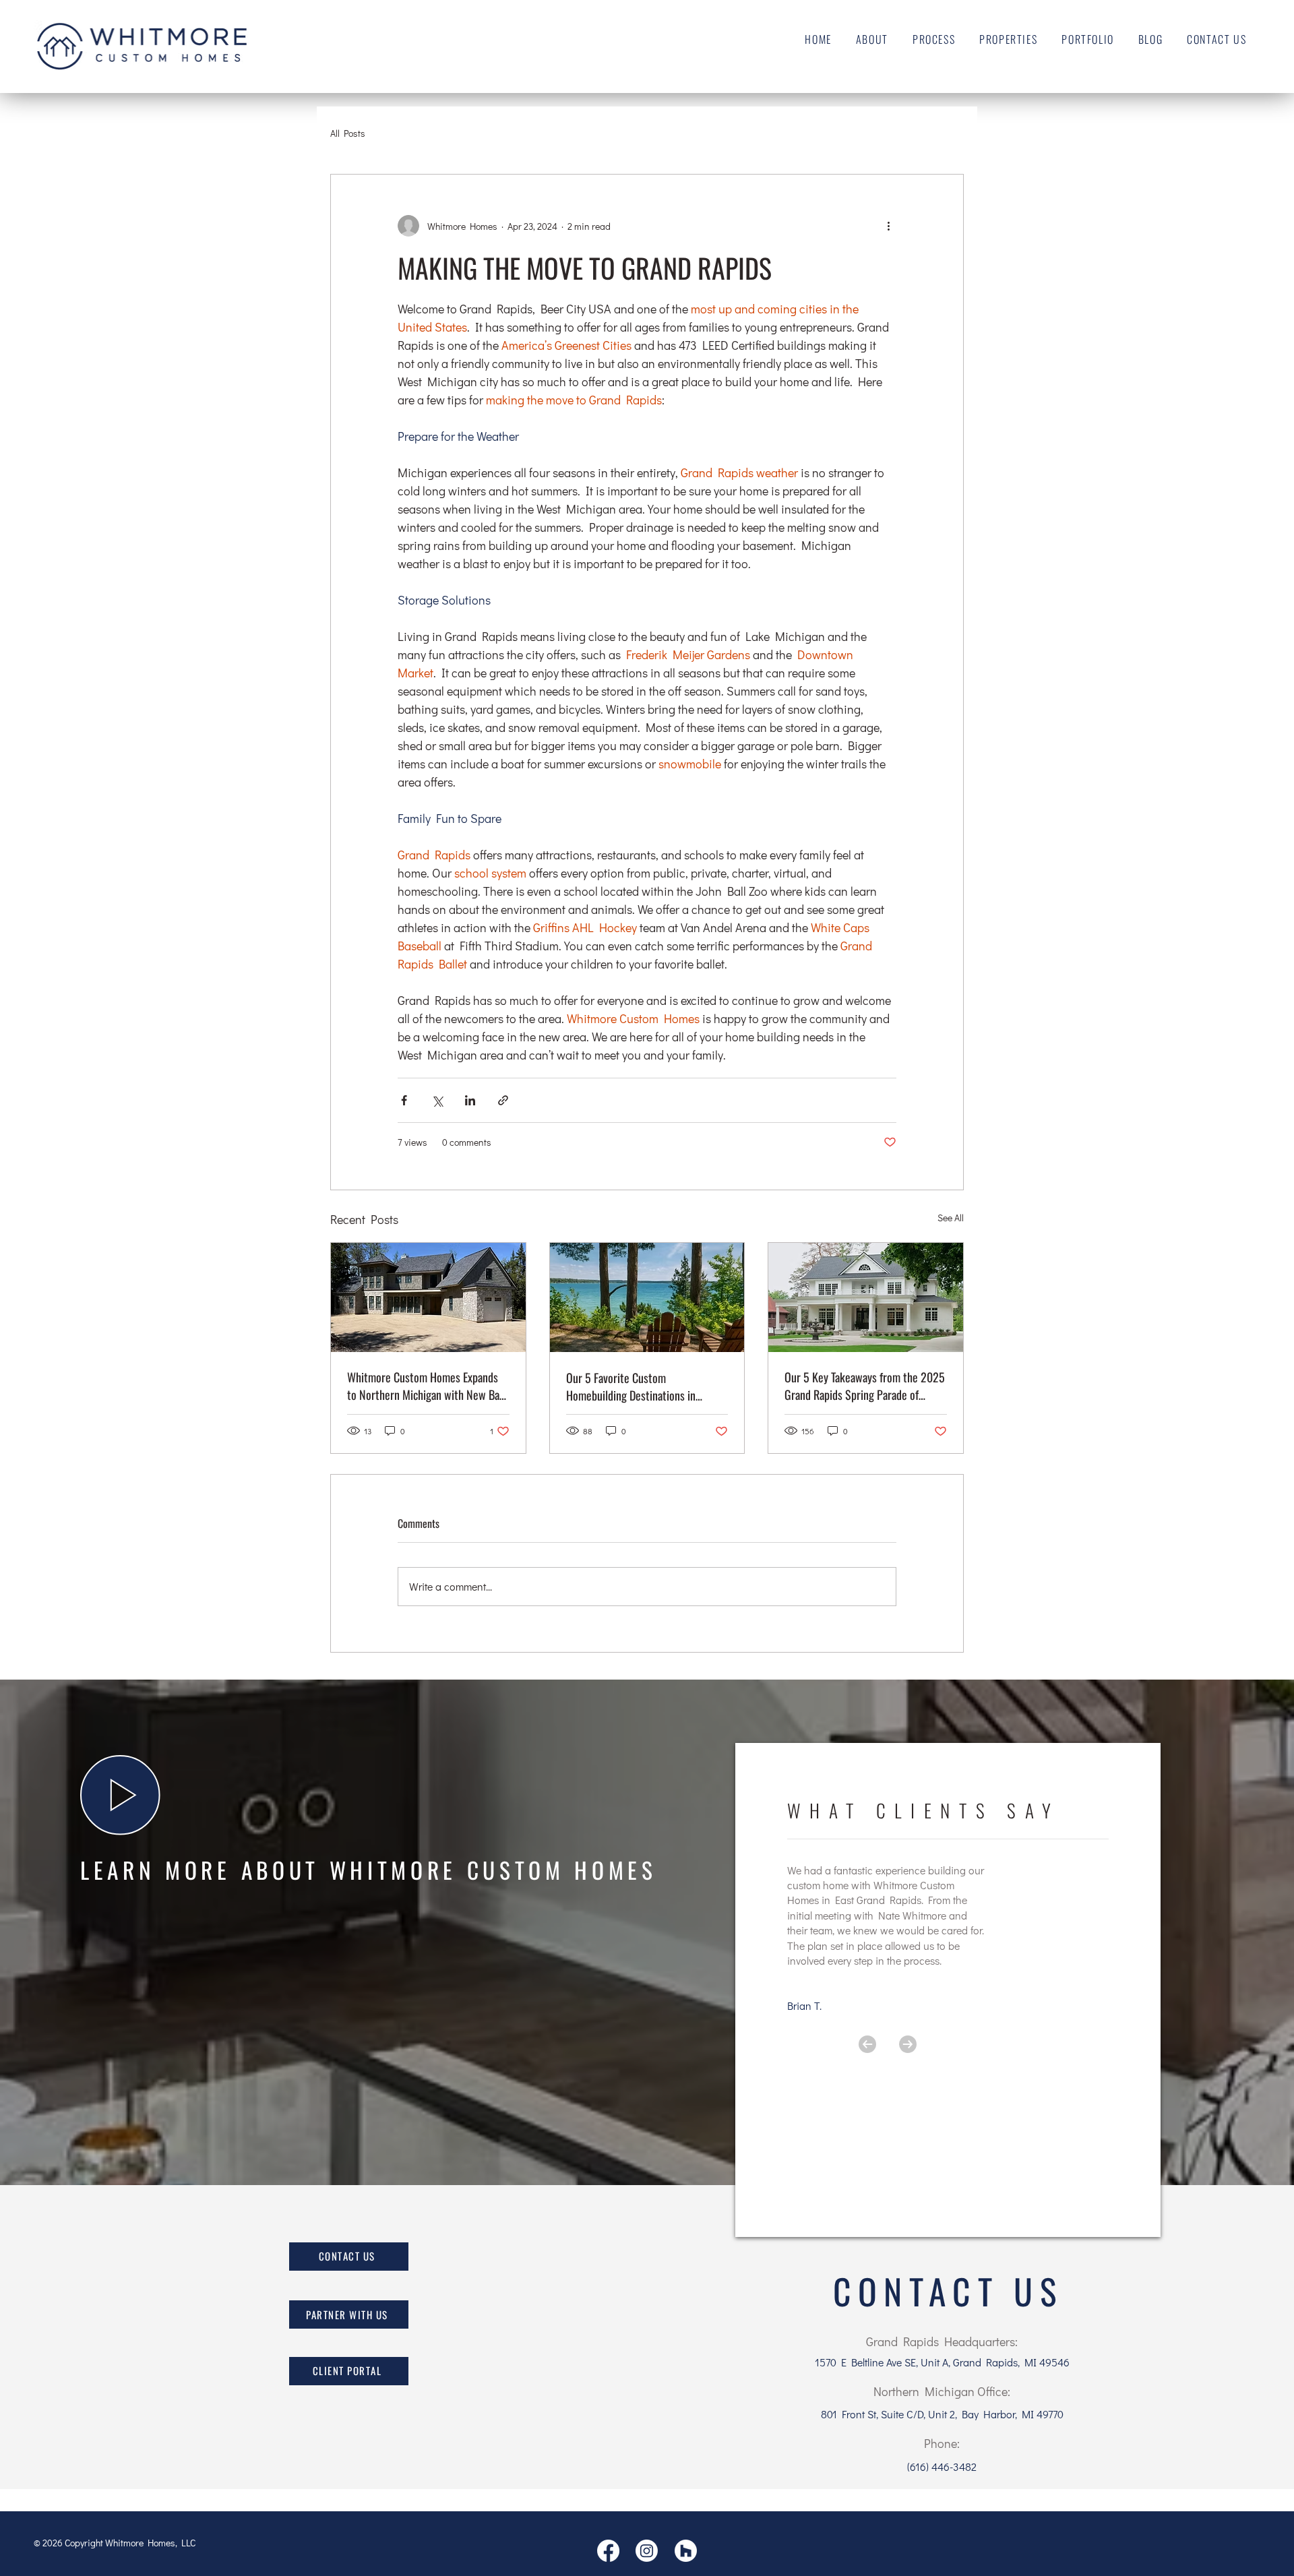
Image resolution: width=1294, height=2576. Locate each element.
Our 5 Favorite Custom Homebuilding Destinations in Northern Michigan (631, 1386)
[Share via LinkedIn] (470, 1100)
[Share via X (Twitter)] (437, 1100)
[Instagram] (647, 2551)
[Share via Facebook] (404, 1100)
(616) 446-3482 (942, 2466)
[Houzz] (686, 2551)
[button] (120, 1795)
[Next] (908, 2044)
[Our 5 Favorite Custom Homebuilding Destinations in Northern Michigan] (647, 1297)
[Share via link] (503, 1100)
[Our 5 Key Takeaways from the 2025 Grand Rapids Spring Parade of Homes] (866, 1297)
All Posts (348, 133)
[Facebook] (608, 2551)
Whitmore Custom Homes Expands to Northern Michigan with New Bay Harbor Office (426, 1386)
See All (951, 1218)
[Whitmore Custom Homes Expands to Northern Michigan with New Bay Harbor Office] (428, 1297)
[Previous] (867, 2044)
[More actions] (888, 226)
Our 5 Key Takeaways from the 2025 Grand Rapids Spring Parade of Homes (865, 1386)
